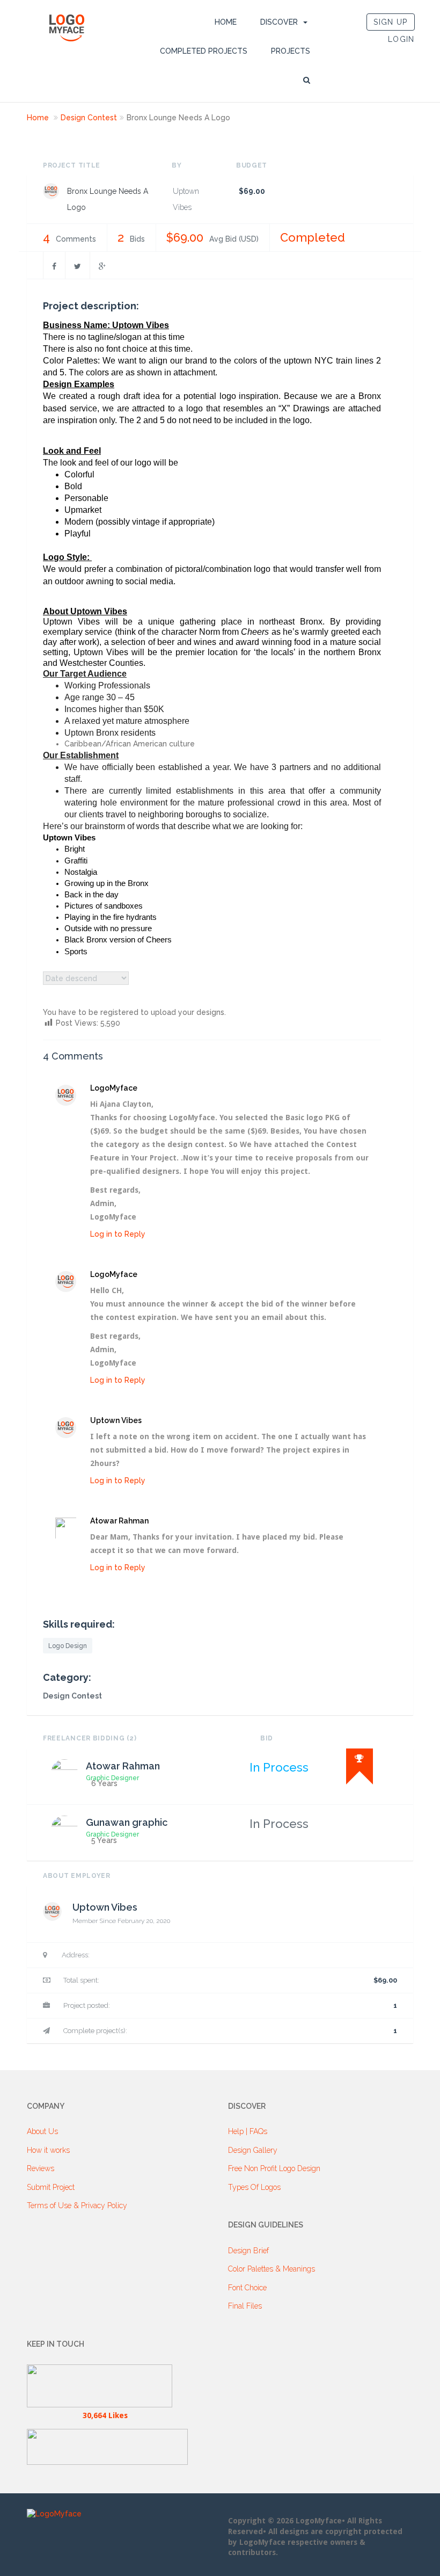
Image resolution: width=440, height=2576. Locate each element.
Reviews (41, 2168)
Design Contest (89, 118)
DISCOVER (279, 22)
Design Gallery (253, 2150)
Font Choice (247, 2288)
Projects (291, 51)
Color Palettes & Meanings (272, 2269)
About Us (42, 2131)
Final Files (245, 2306)
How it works (48, 2150)
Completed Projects (204, 51)
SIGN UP (390, 22)
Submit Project (51, 2187)
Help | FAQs (248, 2131)
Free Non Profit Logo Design (274, 2168)
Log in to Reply (118, 1234)
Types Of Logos (254, 2187)
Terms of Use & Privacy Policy (77, 2205)
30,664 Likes (105, 2415)
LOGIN (401, 39)
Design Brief (248, 2251)
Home (226, 22)
